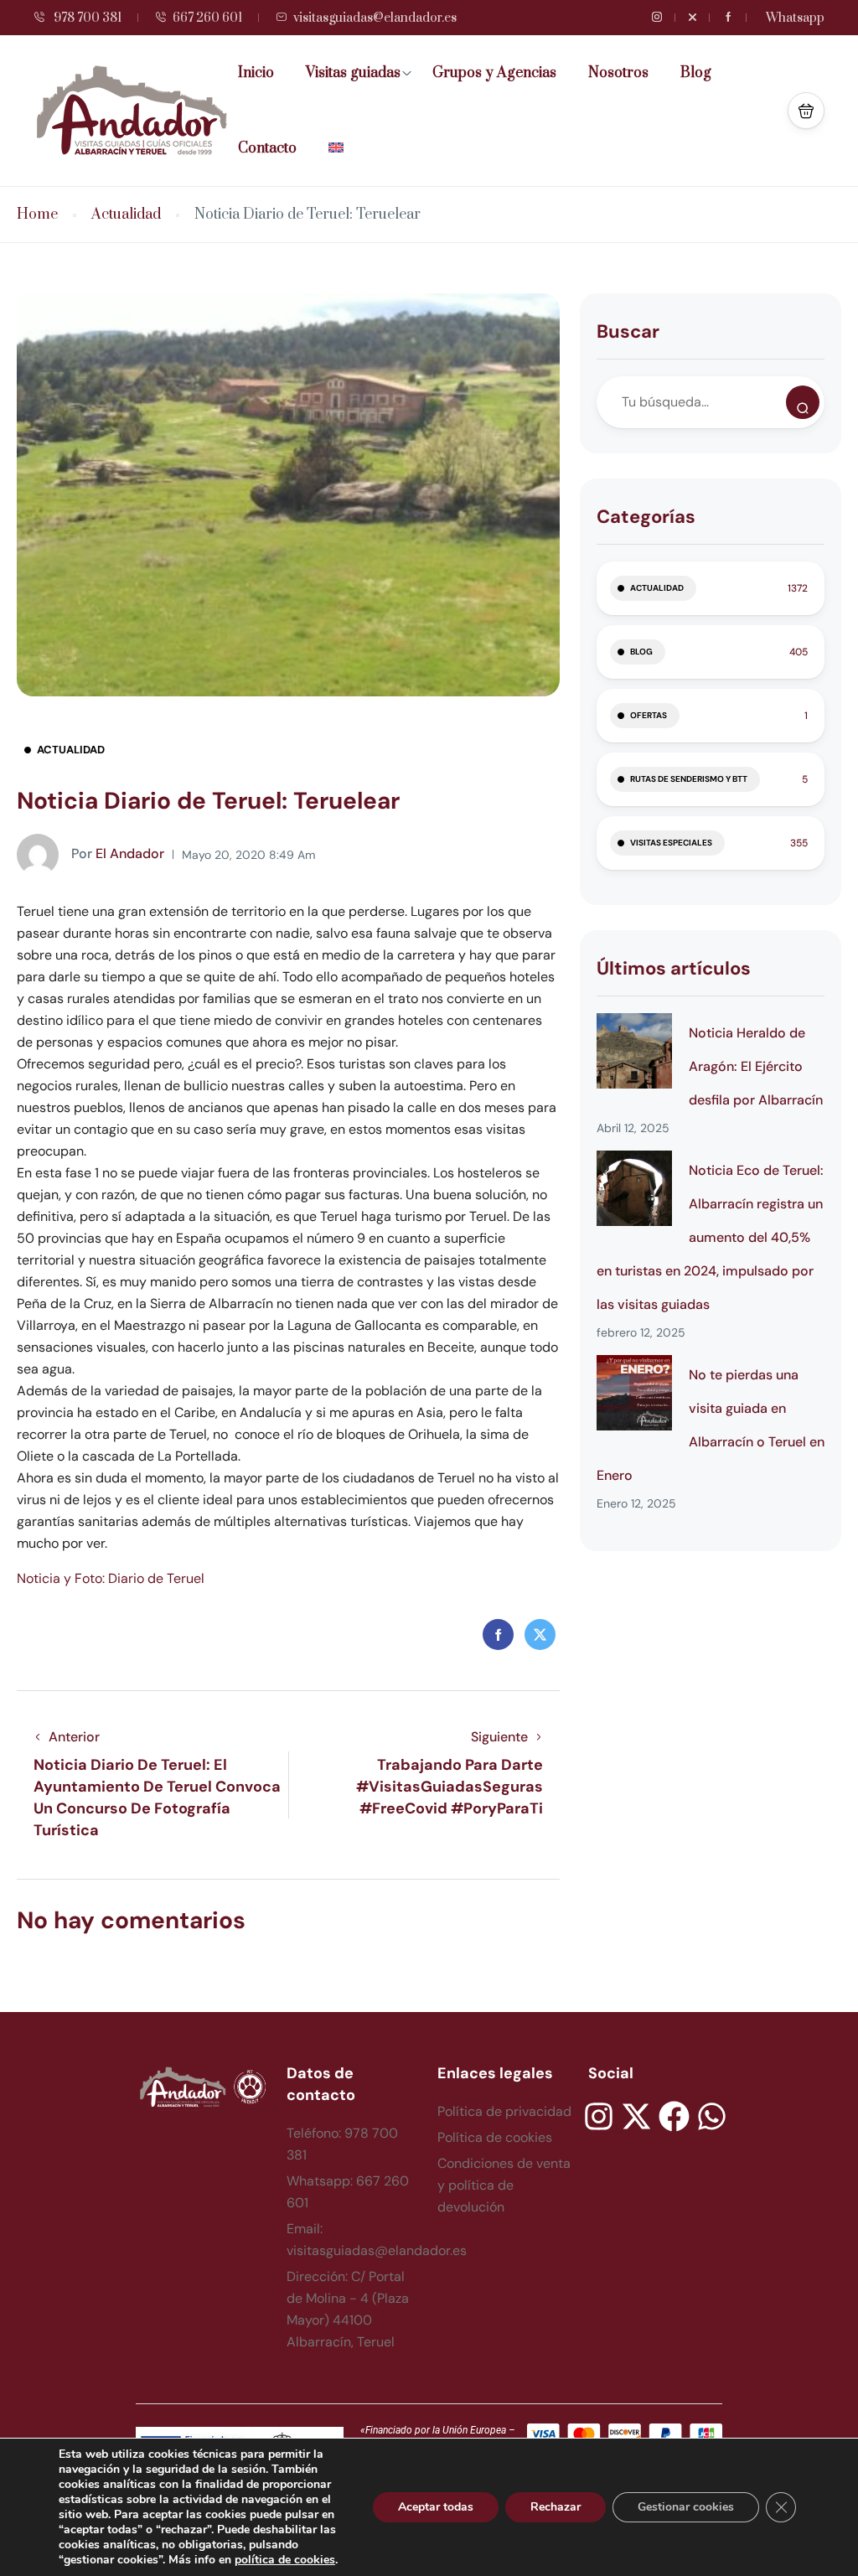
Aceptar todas (436, 2507)
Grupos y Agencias (494, 73)
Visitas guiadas (353, 73)
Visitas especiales (671, 843)
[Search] (803, 402)
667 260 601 (207, 18)
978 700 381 (86, 18)
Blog (696, 73)
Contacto (267, 148)
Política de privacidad (504, 2111)
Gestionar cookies (686, 2507)
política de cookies (285, 2560)
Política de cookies (495, 2137)
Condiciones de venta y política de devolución (504, 2185)
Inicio (256, 73)
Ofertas (649, 715)
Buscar (628, 331)
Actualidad (126, 215)
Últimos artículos (674, 968)
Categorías (646, 517)
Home (37, 215)
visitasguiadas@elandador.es (375, 18)
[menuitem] (342, 148)
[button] (806, 111)
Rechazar (556, 2507)
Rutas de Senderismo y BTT (689, 779)
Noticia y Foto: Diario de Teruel (111, 1578)
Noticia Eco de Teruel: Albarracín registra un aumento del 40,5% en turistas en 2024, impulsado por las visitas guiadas (710, 1237)
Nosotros (618, 73)
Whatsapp (795, 18)
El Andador (118, 853)
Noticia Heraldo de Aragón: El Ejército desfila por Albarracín (756, 1066)
